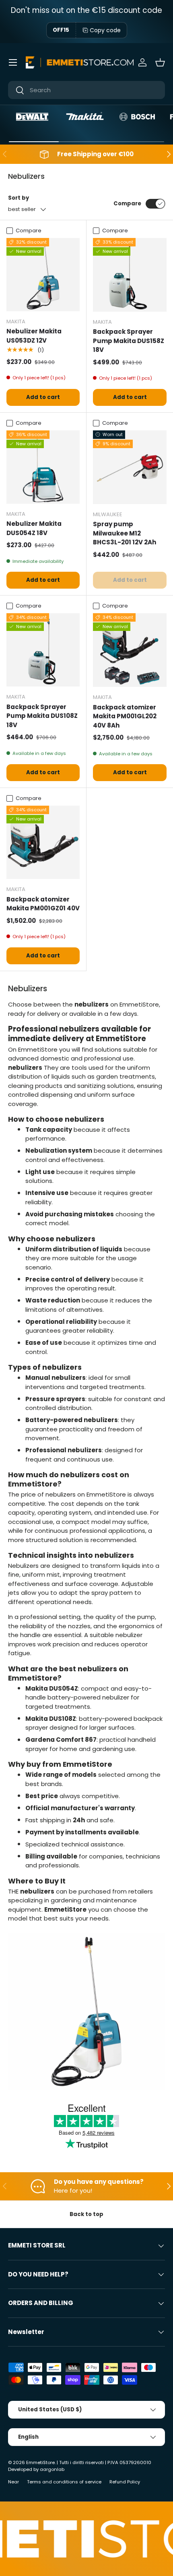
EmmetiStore (40, 2462)
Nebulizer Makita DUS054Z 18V (34, 528)
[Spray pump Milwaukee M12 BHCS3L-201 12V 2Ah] (130, 467)
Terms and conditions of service (64, 2482)
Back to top (86, 2214)
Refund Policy (125, 2482)
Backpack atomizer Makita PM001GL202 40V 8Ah (125, 716)
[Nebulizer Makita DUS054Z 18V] (43, 467)
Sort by (19, 198)
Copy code (105, 30)
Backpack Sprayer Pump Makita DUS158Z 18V (129, 341)
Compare (127, 204)
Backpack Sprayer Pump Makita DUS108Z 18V (42, 716)
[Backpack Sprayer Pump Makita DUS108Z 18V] (43, 650)
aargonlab (52, 2469)
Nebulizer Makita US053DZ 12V (34, 336)
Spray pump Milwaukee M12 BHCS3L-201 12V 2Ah (125, 533)
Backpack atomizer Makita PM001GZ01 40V (43, 904)
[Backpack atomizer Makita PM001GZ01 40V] (43, 842)
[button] (160, 62)
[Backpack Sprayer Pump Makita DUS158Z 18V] (130, 275)
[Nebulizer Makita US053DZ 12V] (43, 275)
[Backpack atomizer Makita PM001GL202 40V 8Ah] (130, 650)
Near (13, 2482)
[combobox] (86, 90)
